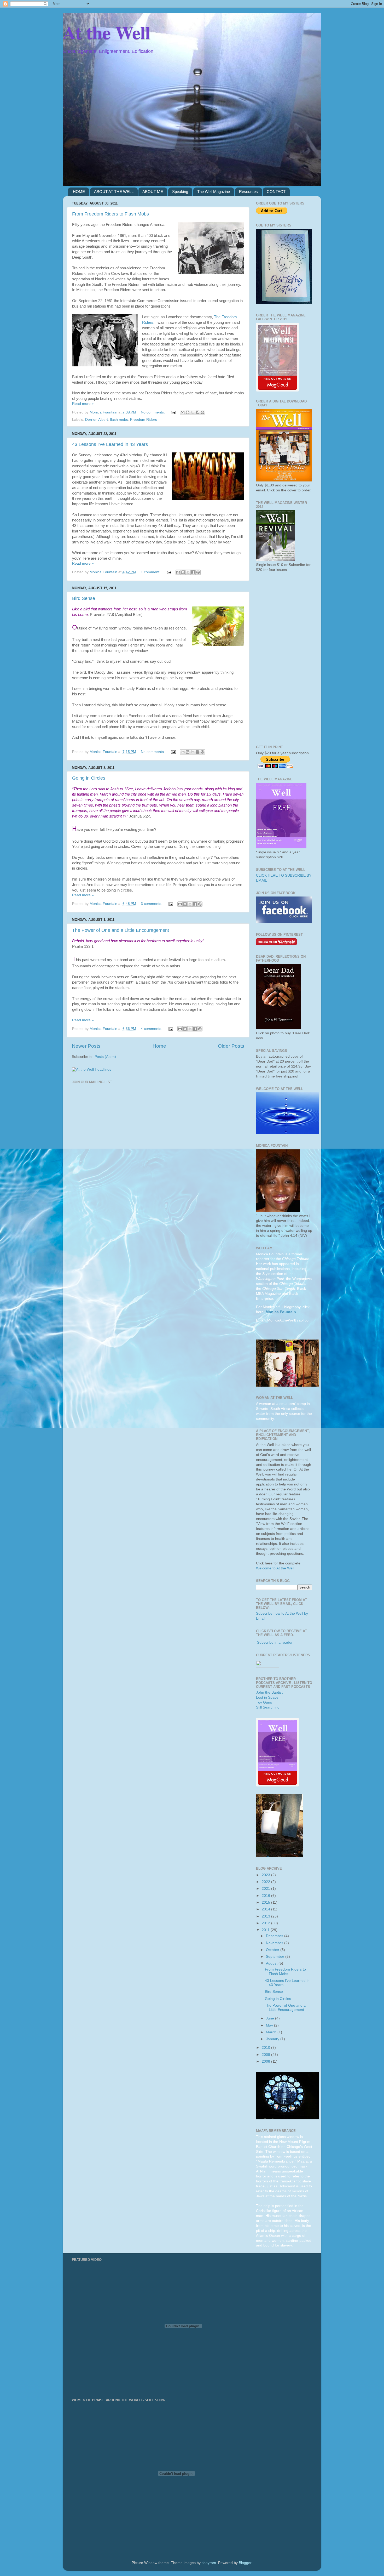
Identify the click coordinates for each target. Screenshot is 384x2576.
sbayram (209, 2563)
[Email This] (183, 412)
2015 (266, 1902)
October (273, 1950)
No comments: (153, 412)
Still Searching (268, 1707)
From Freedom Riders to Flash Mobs (110, 214)
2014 (266, 1909)
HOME (79, 192)
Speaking (180, 192)
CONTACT (276, 192)
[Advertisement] (284, 659)
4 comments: (152, 1029)
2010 (266, 2048)
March (272, 2032)
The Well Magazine (214, 192)
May (270, 2025)
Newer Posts (86, 1046)
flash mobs (119, 420)
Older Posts (231, 1046)
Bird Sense (84, 598)
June (270, 2018)
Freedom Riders (144, 420)
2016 (266, 1896)
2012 (266, 1923)
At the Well (106, 32)
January (273, 2039)
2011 (266, 1930)
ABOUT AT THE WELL (114, 192)
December (275, 1936)
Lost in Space (267, 1697)
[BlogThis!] (188, 412)
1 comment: (151, 572)
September (276, 1957)
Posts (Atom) (105, 1057)
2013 (266, 1916)
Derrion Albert (97, 420)
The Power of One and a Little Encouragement (121, 930)
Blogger (245, 2563)
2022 (266, 1882)
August (272, 1963)
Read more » (83, 404)
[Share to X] (193, 412)
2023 (266, 1875)
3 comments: (152, 904)
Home (159, 1046)
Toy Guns (264, 1702)
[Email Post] (173, 412)
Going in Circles (89, 778)
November (275, 1943)
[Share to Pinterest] (202, 412)
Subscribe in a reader (275, 1642)
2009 (266, 2055)
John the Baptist (269, 1692)
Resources (248, 192)
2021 (266, 1889)
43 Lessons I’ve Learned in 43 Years (110, 444)
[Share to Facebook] (197, 412)
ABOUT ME (153, 192)
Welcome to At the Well (275, 1568)
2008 (266, 2061)
